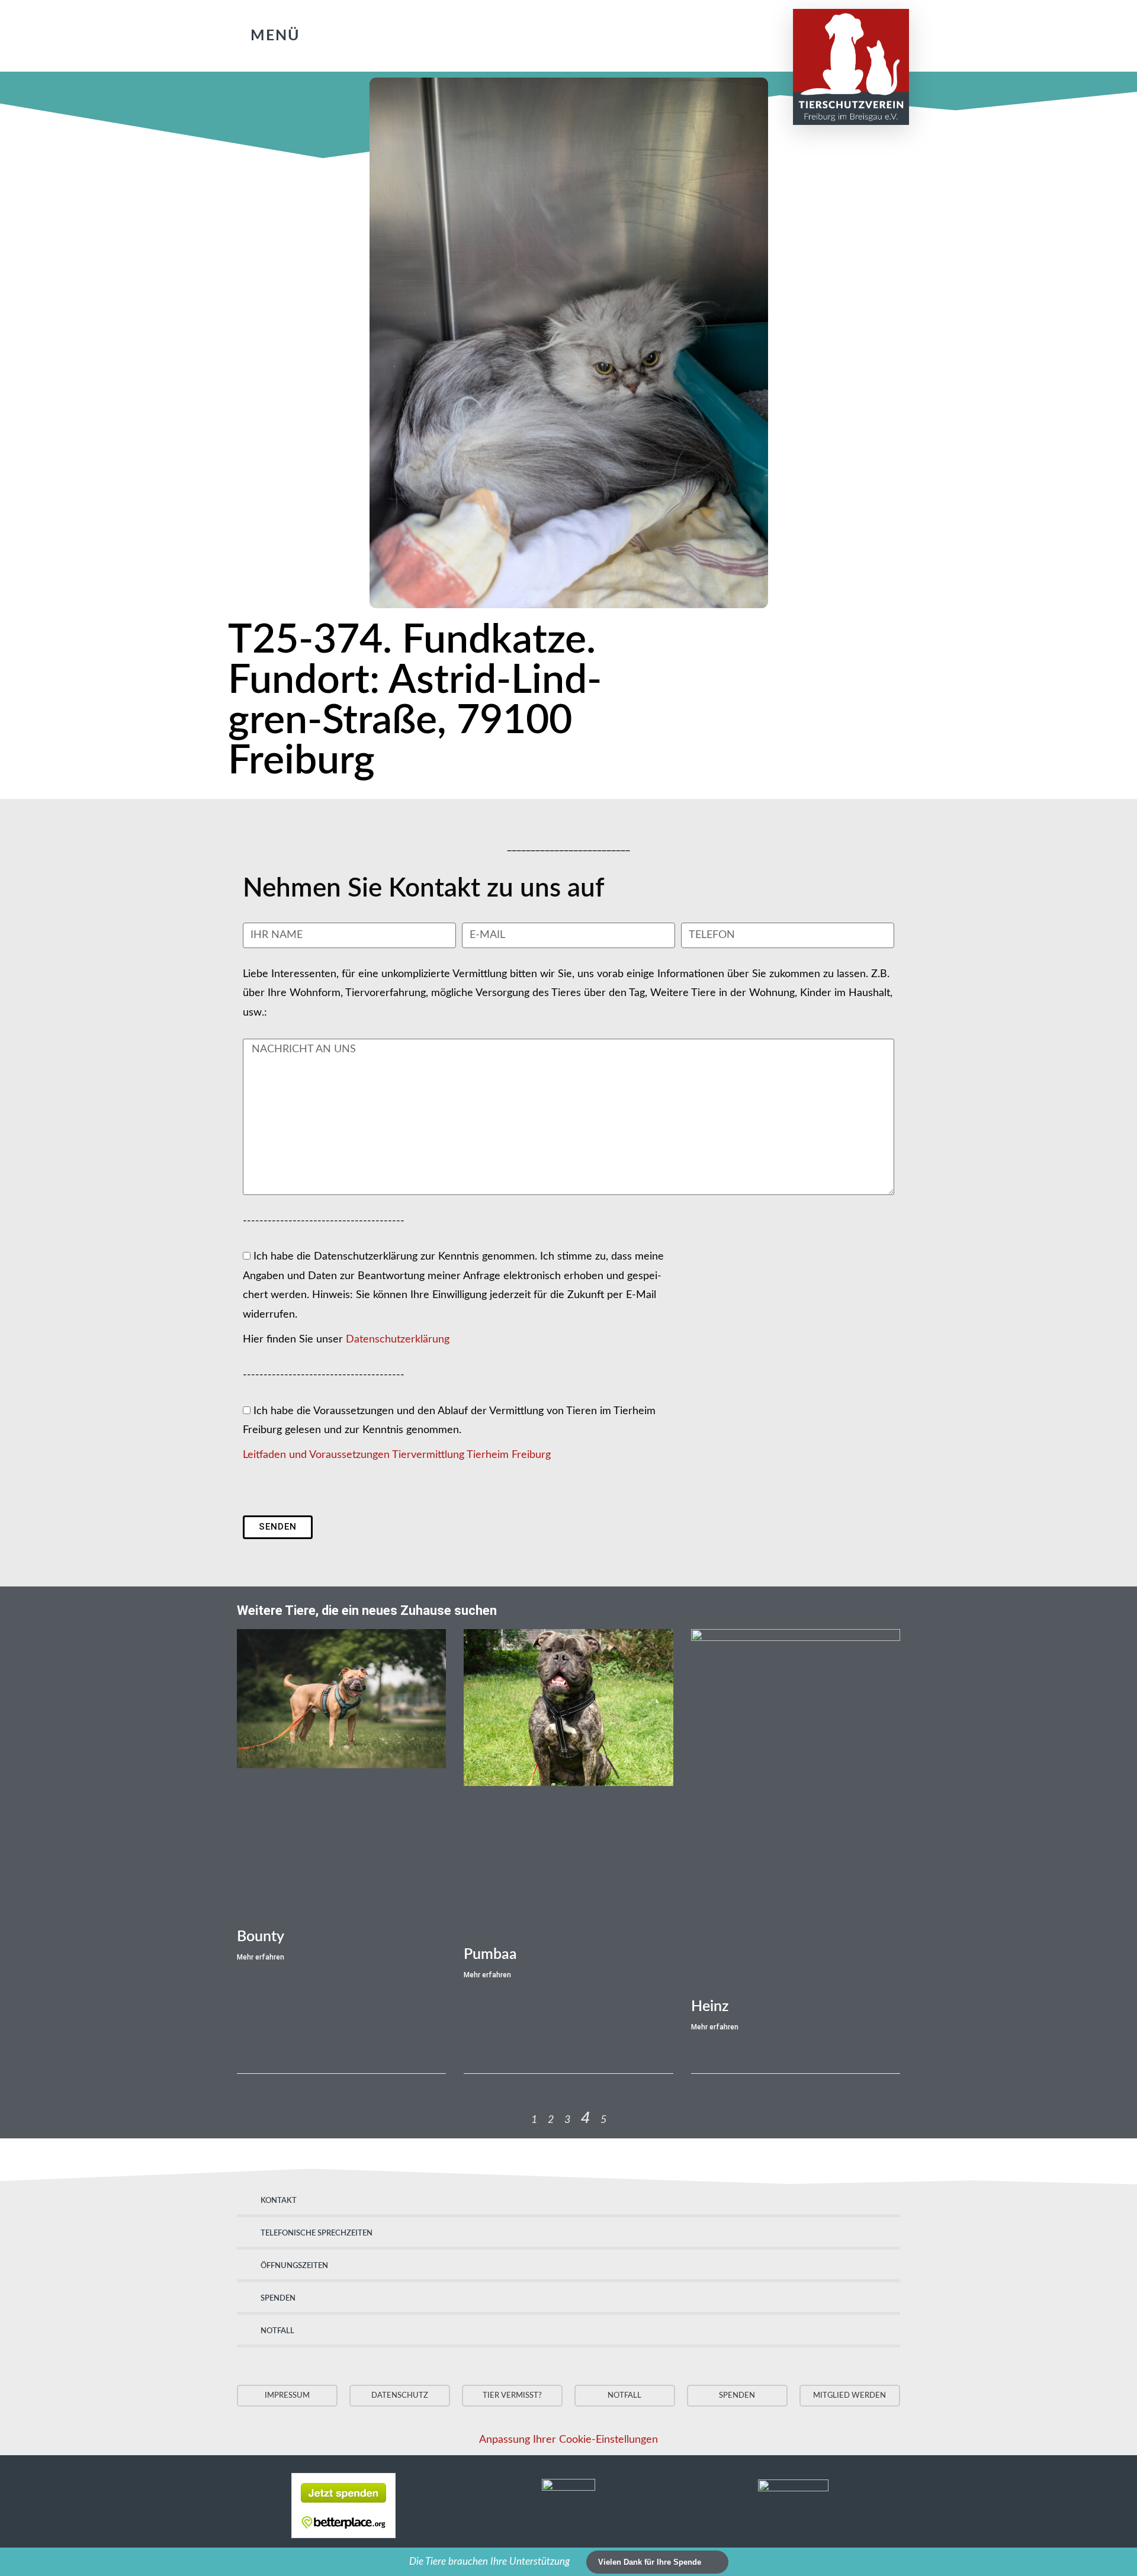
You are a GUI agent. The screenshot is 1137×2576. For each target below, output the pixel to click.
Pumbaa (490, 1955)
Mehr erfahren (261, 1957)
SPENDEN (278, 2299)
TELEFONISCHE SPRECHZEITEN (317, 2233)
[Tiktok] (667, 33)
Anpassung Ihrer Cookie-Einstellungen (568, 2440)
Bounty (261, 1937)
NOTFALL (277, 2331)
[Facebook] (619, 33)
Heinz (710, 2007)
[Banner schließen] (1126, 2562)
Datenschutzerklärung (398, 1340)
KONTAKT (279, 2201)
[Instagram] (643, 33)
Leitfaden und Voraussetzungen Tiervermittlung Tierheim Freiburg (397, 1455)
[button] (261, 36)
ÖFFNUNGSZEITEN (294, 2266)
